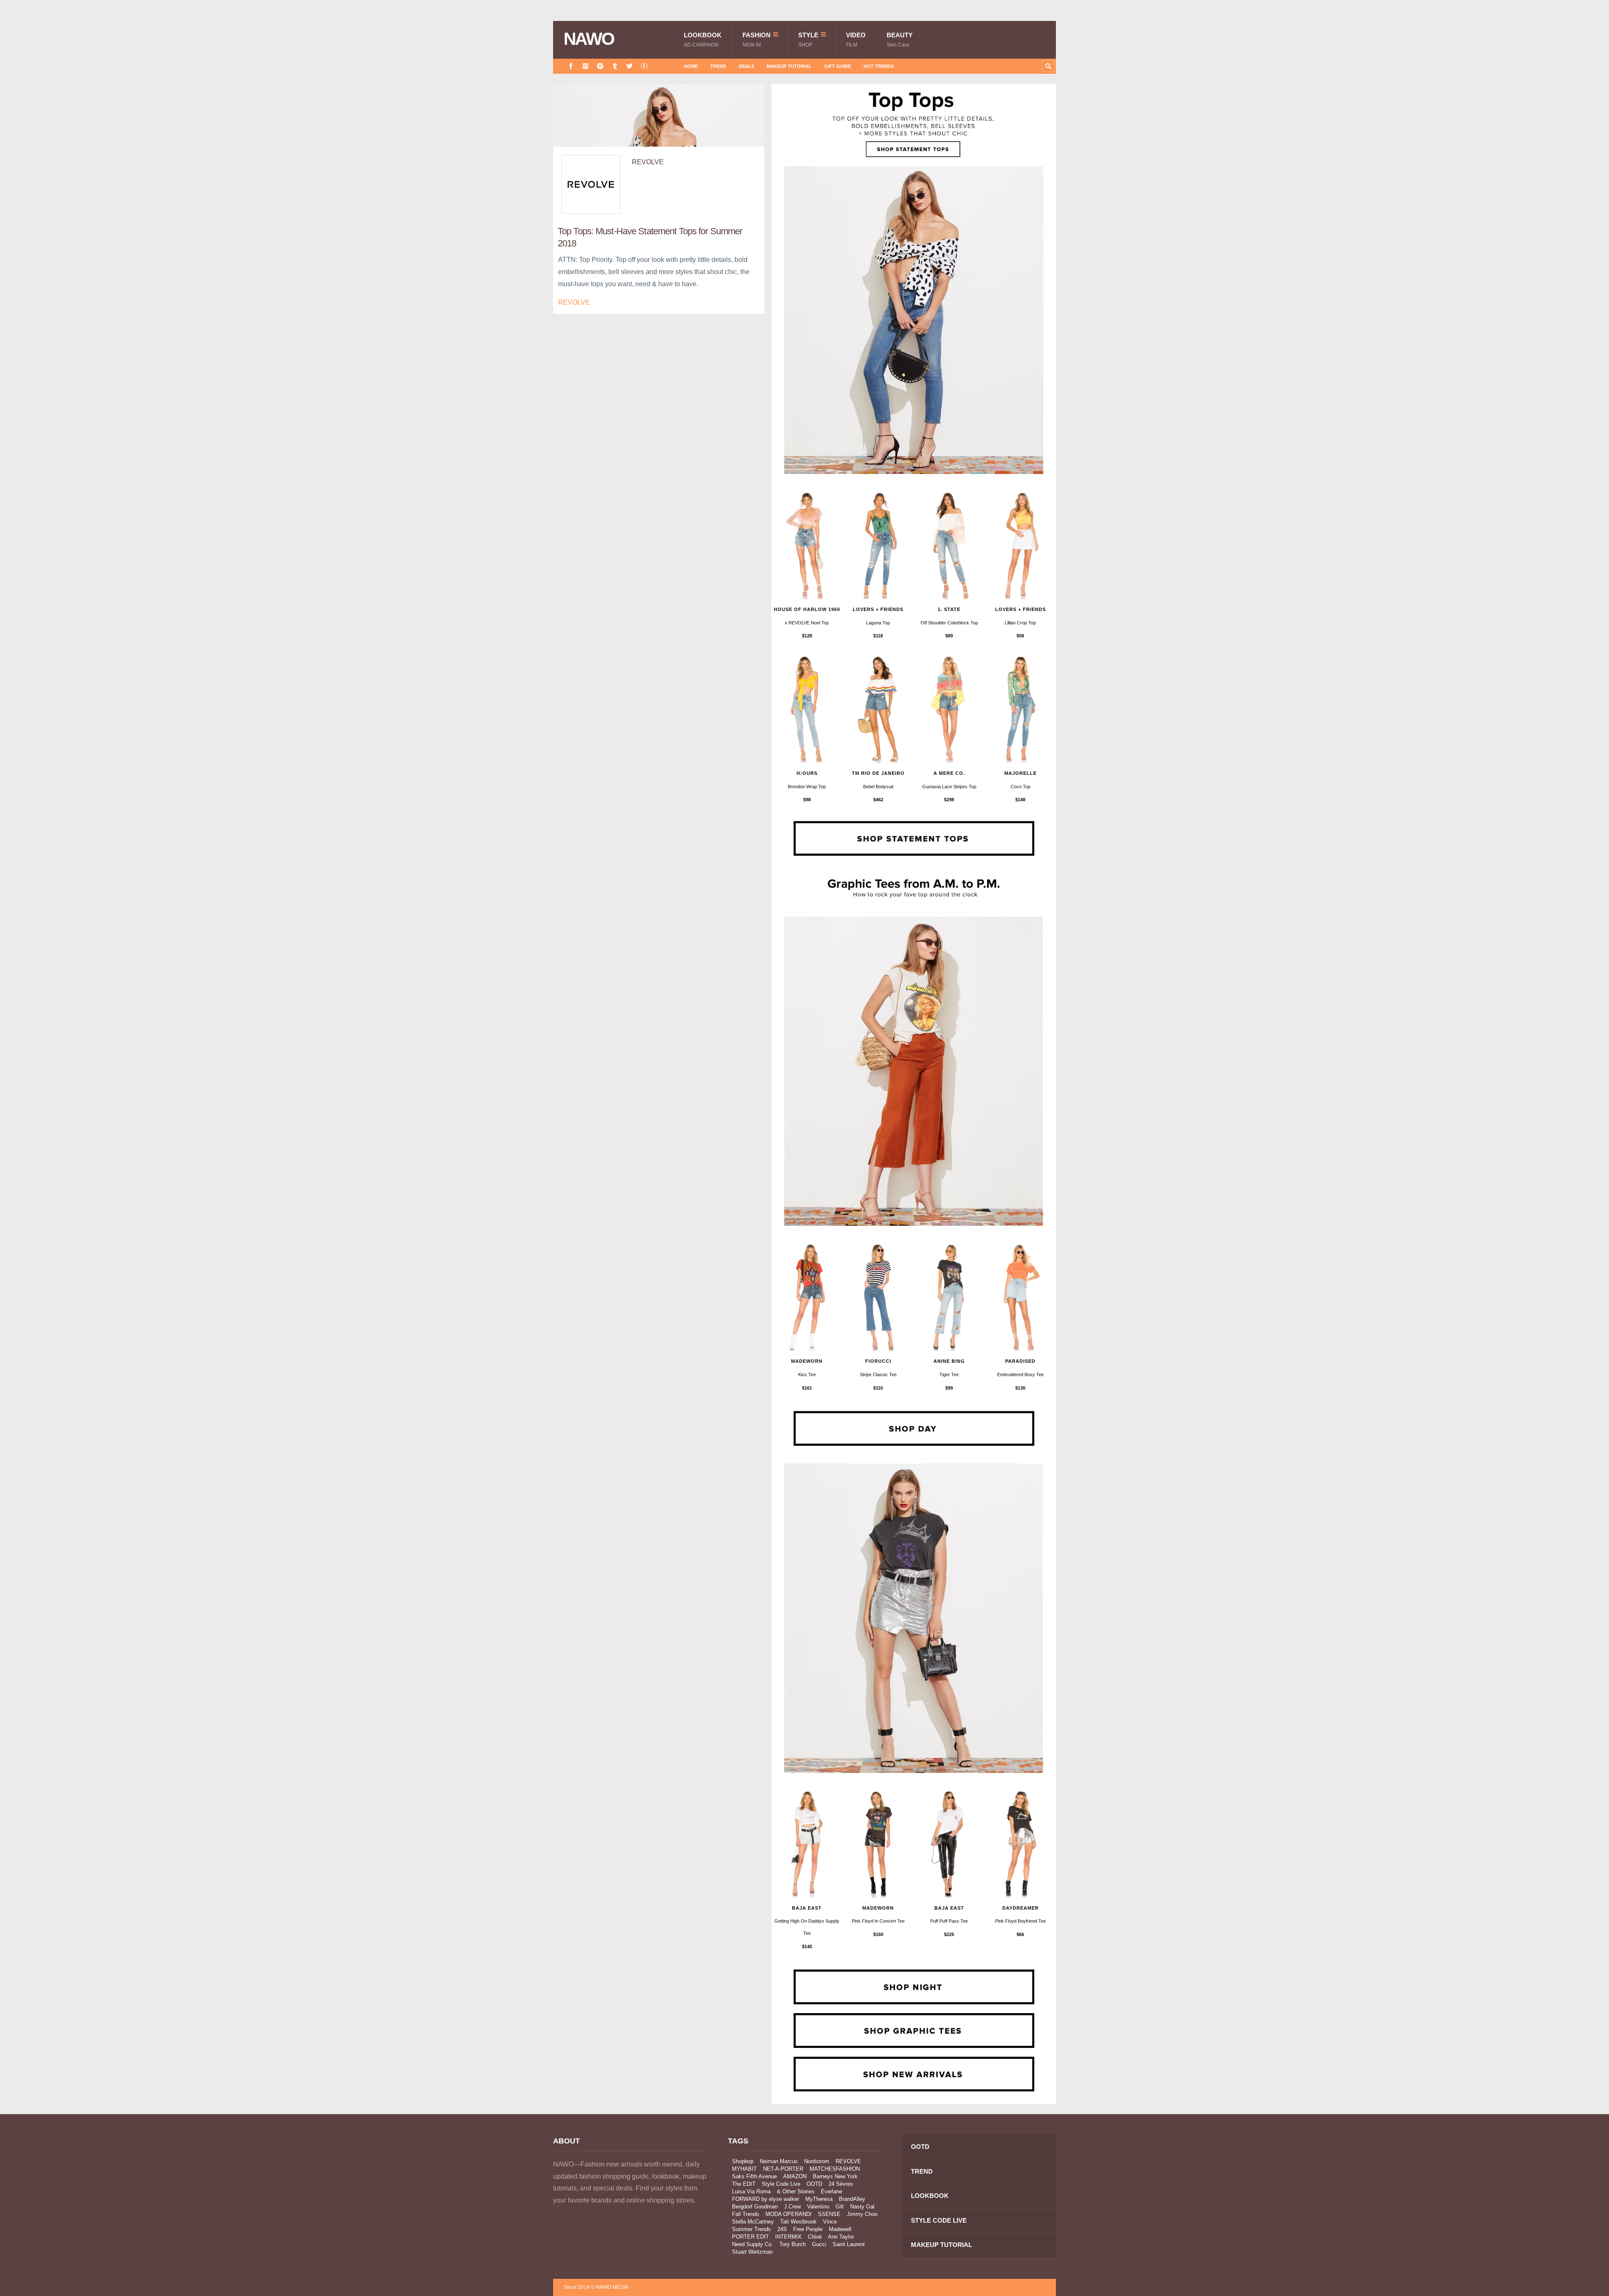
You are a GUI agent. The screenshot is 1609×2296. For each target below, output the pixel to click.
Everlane (832, 2191)
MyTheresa (819, 2199)
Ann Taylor (841, 2237)
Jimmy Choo (862, 2214)
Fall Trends (746, 2214)
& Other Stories (796, 2191)
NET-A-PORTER (783, 2169)
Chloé (815, 2237)
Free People (808, 2229)
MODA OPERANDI (789, 2214)
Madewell (840, 2229)
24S (782, 2229)
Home (691, 66)
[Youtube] (644, 66)
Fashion (757, 40)
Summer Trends (751, 2229)
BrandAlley (852, 2199)
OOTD (814, 2184)
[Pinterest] (600, 66)
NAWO (589, 39)
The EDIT (744, 2184)
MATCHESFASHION (835, 2169)
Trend (718, 66)
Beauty (900, 40)
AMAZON (795, 2176)
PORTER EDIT (750, 2237)
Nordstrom (817, 2161)
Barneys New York (835, 2176)
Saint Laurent (849, 2244)
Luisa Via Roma (751, 2191)
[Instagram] (586, 66)
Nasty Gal (862, 2207)
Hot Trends (879, 66)
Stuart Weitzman (752, 2252)
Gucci (819, 2244)
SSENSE (829, 2214)
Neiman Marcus (779, 2161)
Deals (746, 66)
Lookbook (703, 40)
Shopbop (743, 2161)
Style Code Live (781, 2184)
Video (856, 40)
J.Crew (792, 2207)
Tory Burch (793, 2244)
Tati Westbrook (798, 2222)
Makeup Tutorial (789, 66)
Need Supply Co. (753, 2244)
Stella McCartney (753, 2222)
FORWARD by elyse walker (766, 2199)
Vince (830, 2222)
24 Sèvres (841, 2184)
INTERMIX (788, 2237)
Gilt (840, 2207)
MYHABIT (744, 2169)
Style (808, 40)
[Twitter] (630, 66)
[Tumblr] (615, 66)
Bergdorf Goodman (755, 2207)
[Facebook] (571, 66)
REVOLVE (648, 162)
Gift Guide (838, 66)
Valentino (818, 2207)
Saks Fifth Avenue (754, 2176)
